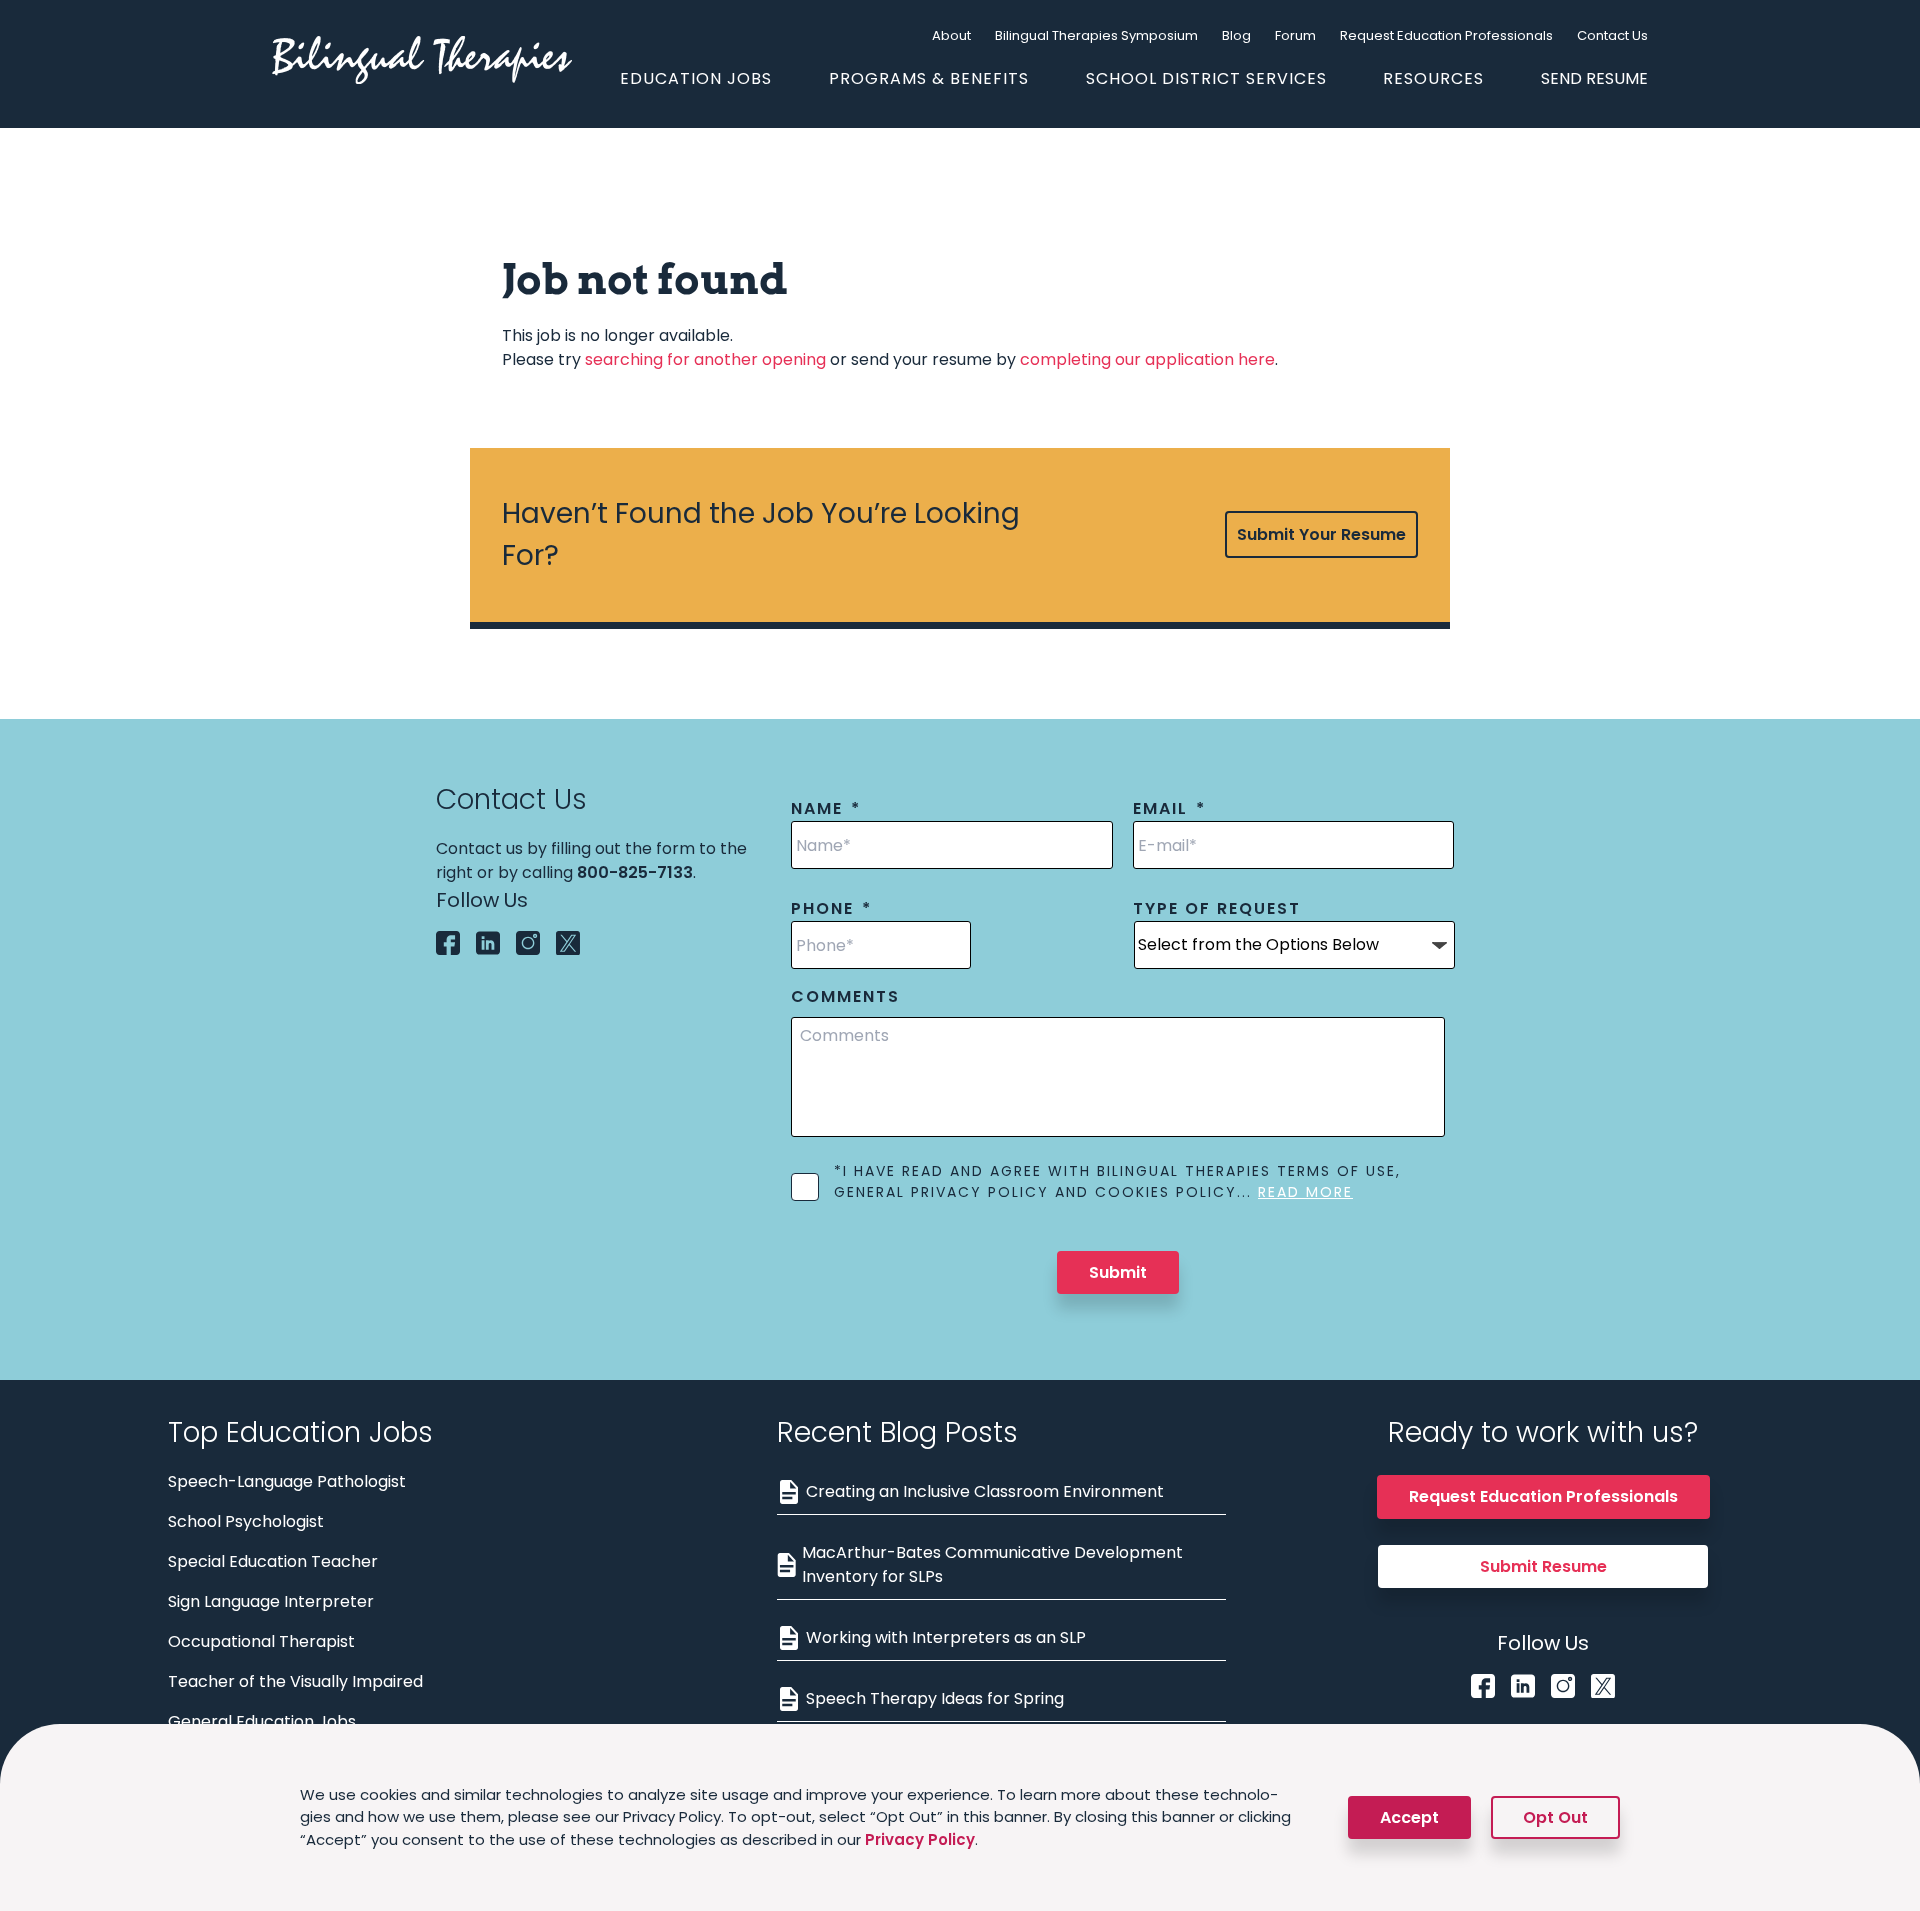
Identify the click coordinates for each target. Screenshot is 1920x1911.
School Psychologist (246, 1521)
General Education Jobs (262, 1721)
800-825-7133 (635, 872)
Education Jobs (696, 78)
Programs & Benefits (929, 78)
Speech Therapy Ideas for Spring (935, 1698)
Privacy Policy (920, 1839)
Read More (1305, 1192)
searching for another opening (705, 359)
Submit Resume (1543, 1566)
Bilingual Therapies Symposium (1096, 35)
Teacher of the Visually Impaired (295, 1681)
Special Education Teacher (273, 1561)
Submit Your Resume (1321, 534)
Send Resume (1594, 78)
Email (1169, 809)
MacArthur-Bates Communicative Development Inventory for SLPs (992, 1564)
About (951, 35)
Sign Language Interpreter (271, 1601)
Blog (1236, 35)
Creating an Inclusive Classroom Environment (985, 1491)
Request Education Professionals (1446, 35)
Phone (831, 909)
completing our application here (1147, 359)
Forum (1295, 35)
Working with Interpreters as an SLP (946, 1637)
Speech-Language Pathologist (287, 1481)
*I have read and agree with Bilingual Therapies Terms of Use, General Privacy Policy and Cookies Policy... (1117, 1181)
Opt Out (1555, 1817)
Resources (1433, 78)
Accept (1409, 1817)
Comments (845, 997)
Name (826, 809)
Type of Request (1217, 909)
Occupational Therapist (261, 1641)
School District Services (1206, 78)
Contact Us (1612, 35)
